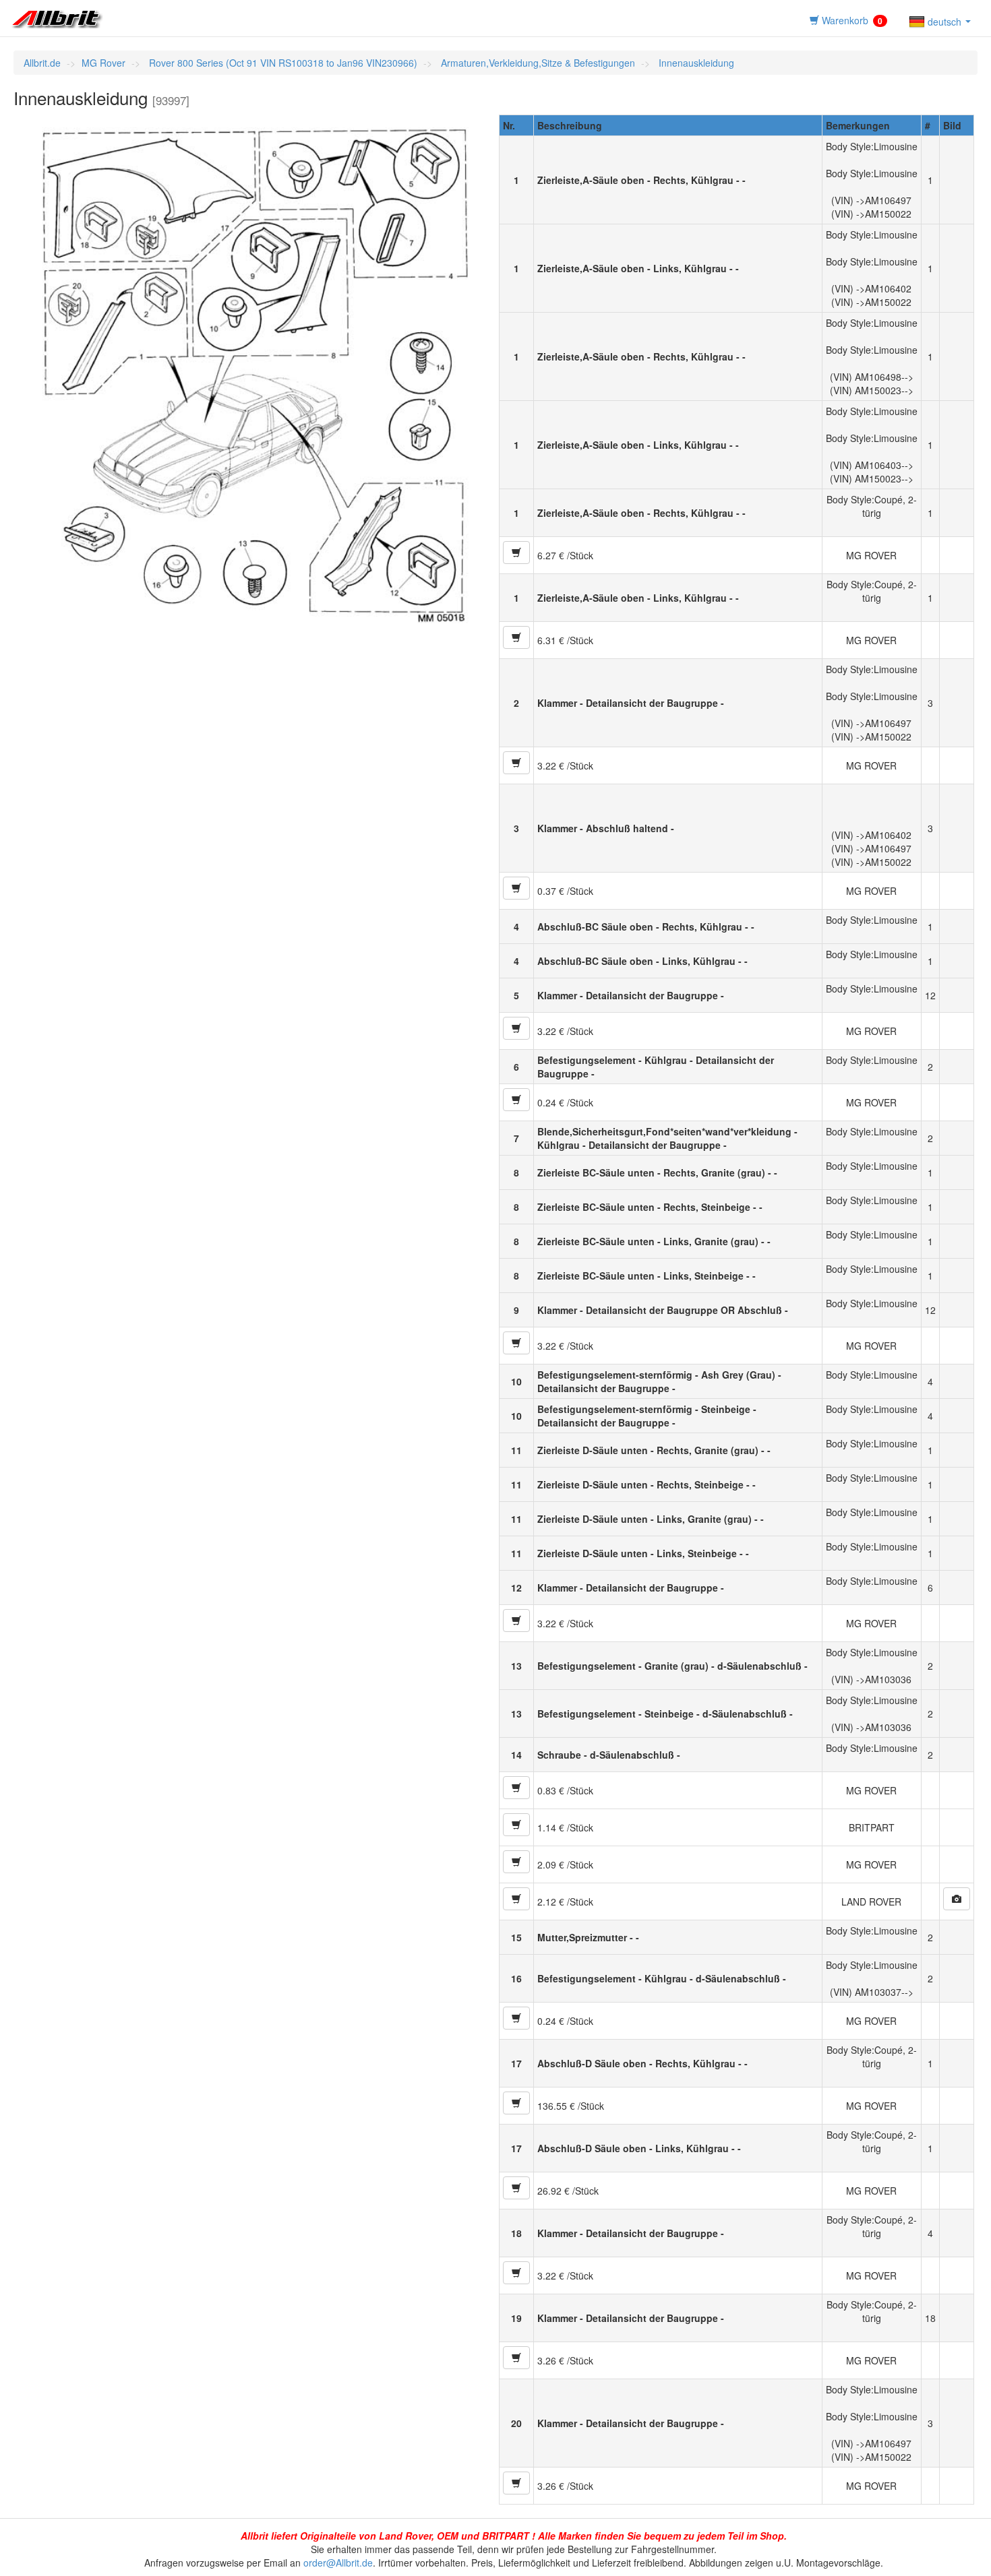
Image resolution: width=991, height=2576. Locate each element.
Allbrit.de (42, 63)
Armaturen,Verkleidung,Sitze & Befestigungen (537, 63)
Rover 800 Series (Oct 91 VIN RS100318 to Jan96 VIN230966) (282, 63)
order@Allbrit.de (338, 2563)
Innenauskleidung (695, 63)
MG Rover (103, 63)
